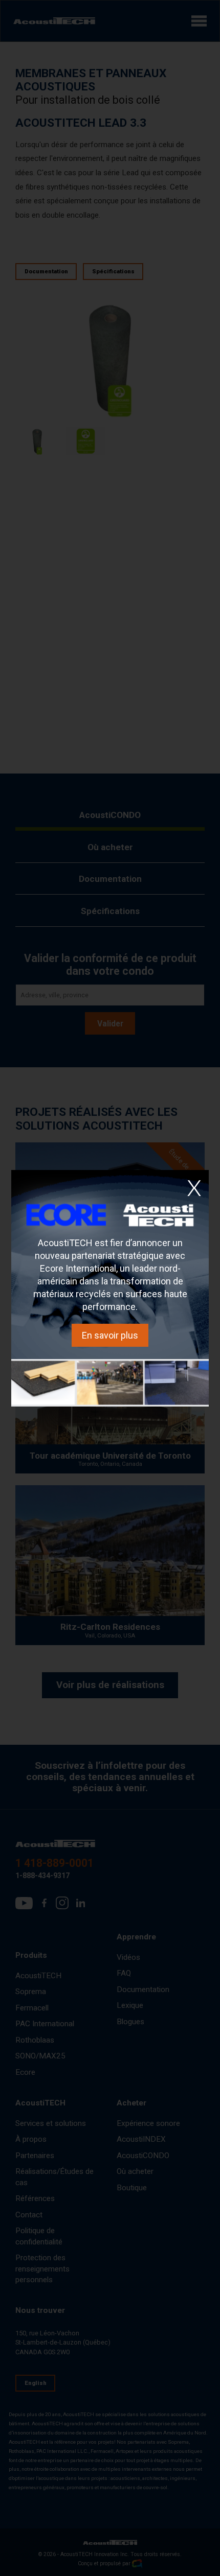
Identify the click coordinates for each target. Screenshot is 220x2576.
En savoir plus (110, 1335)
